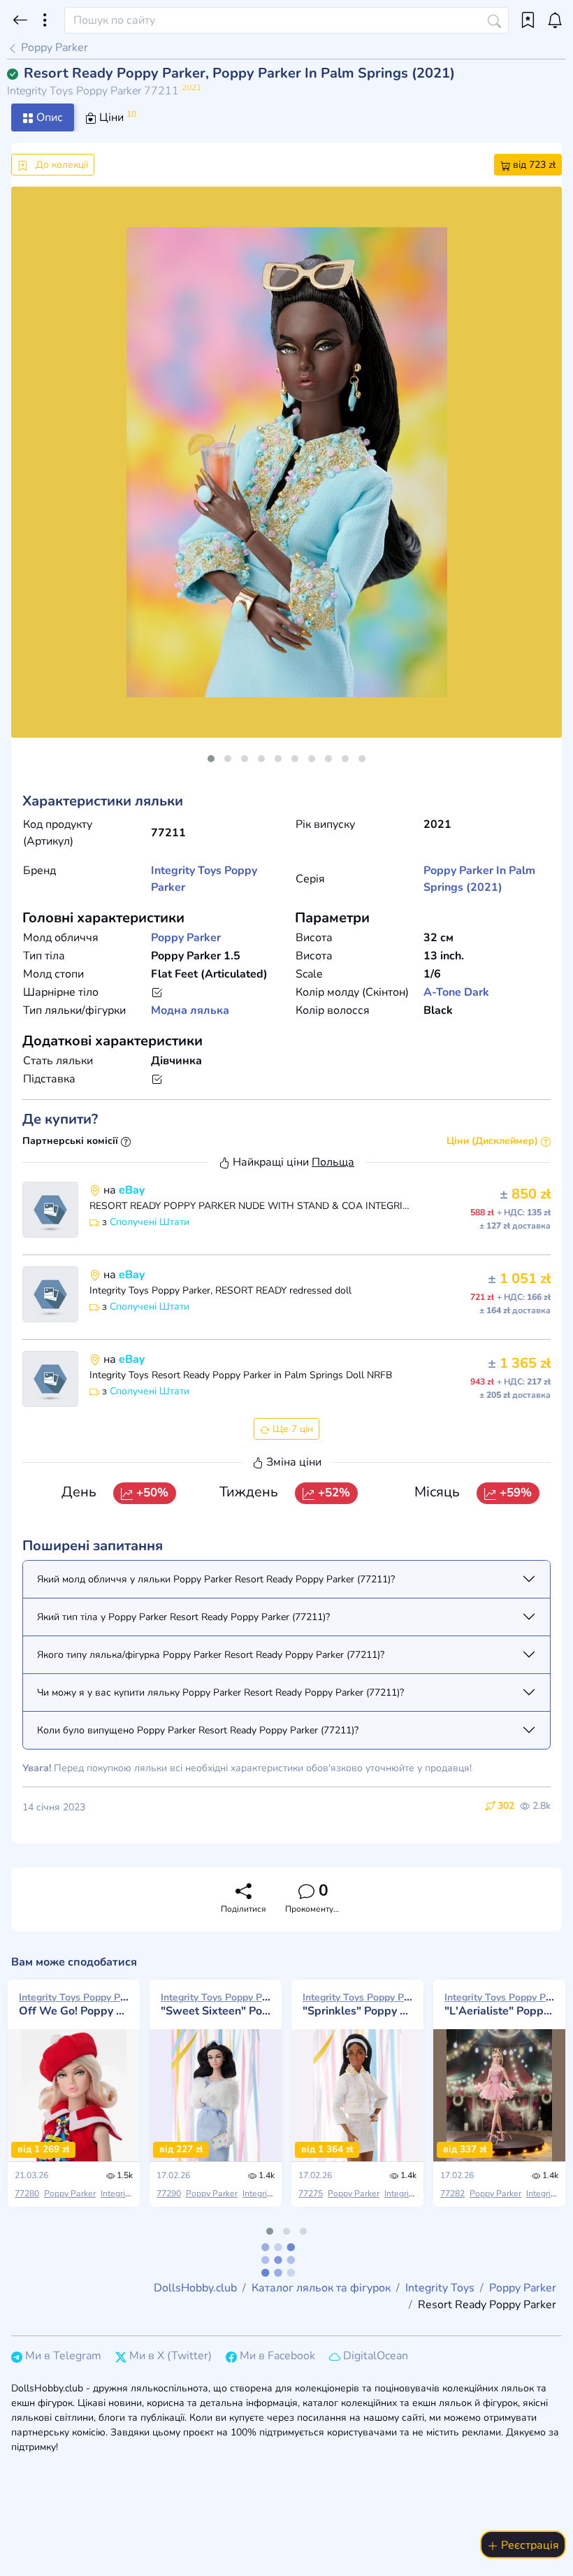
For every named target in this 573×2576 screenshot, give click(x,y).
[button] (211, 759)
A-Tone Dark (456, 992)
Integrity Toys (186, 871)
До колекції (60, 165)
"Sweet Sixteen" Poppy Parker (216, 2004)
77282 (452, 2194)
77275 (311, 2194)
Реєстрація (529, 2545)
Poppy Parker (53, 48)
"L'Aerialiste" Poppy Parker (499, 2004)
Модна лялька (190, 1010)
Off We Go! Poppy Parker (74, 2004)
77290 (169, 2194)
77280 (27, 2194)
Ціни (116, 117)
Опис (48, 117)
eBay (132, 1190)
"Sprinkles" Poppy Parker (357, 2004)
